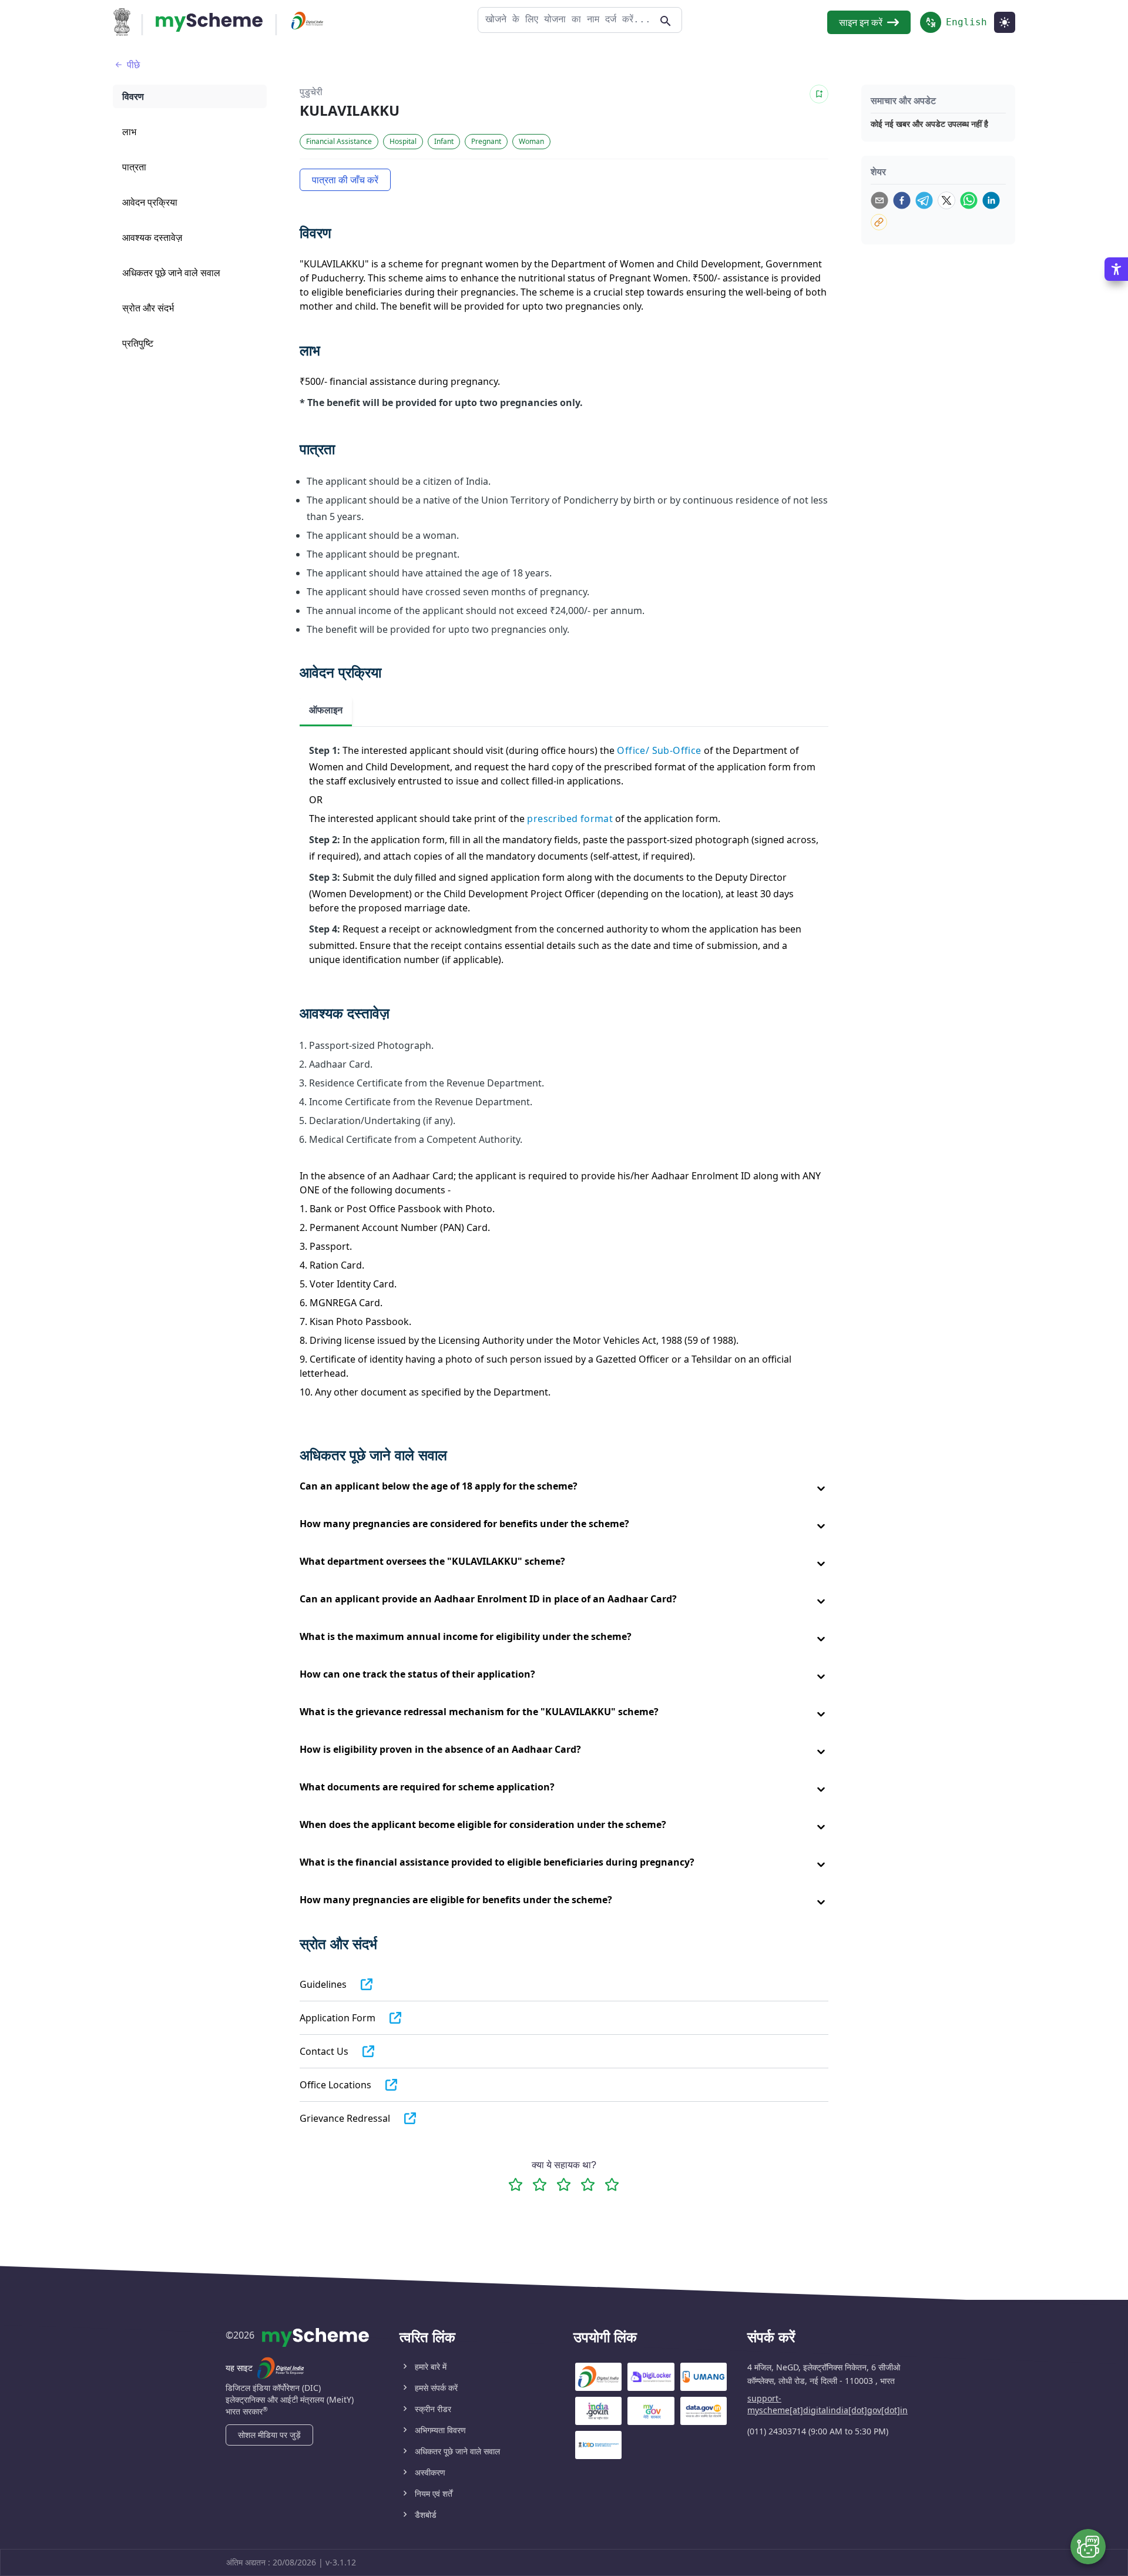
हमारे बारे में (431, 2367)
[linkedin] (991, 200)
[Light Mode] (1005, 22)
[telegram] (924, 200)
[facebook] (902, 200)
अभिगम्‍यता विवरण (440, 2430)
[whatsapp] (969, 200)
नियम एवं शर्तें (434, 2493)
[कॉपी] (879, 222)
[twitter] (946, 200)
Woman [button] (531, 141)
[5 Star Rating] (612, 2184)
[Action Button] (209, 22)
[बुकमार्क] (819, 94)
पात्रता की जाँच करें (345, 180)
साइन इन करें (861, 22)
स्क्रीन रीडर (433, 2409)
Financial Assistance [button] (339, 141)
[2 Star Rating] (540, 2184)
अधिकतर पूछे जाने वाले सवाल (457, 2451)
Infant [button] (444, 141)
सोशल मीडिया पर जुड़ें (269, 2435)
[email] (879, 200)
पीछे (133, 65)
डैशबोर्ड (426, 2515)
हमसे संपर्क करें (436, 2388)
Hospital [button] (403, 141)
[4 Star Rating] (588, 2184)
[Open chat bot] (1088, 2547)
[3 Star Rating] (564, 2184)
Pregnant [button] (486, 141)
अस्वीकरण (430, 2472)
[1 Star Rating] (516, 2184)
